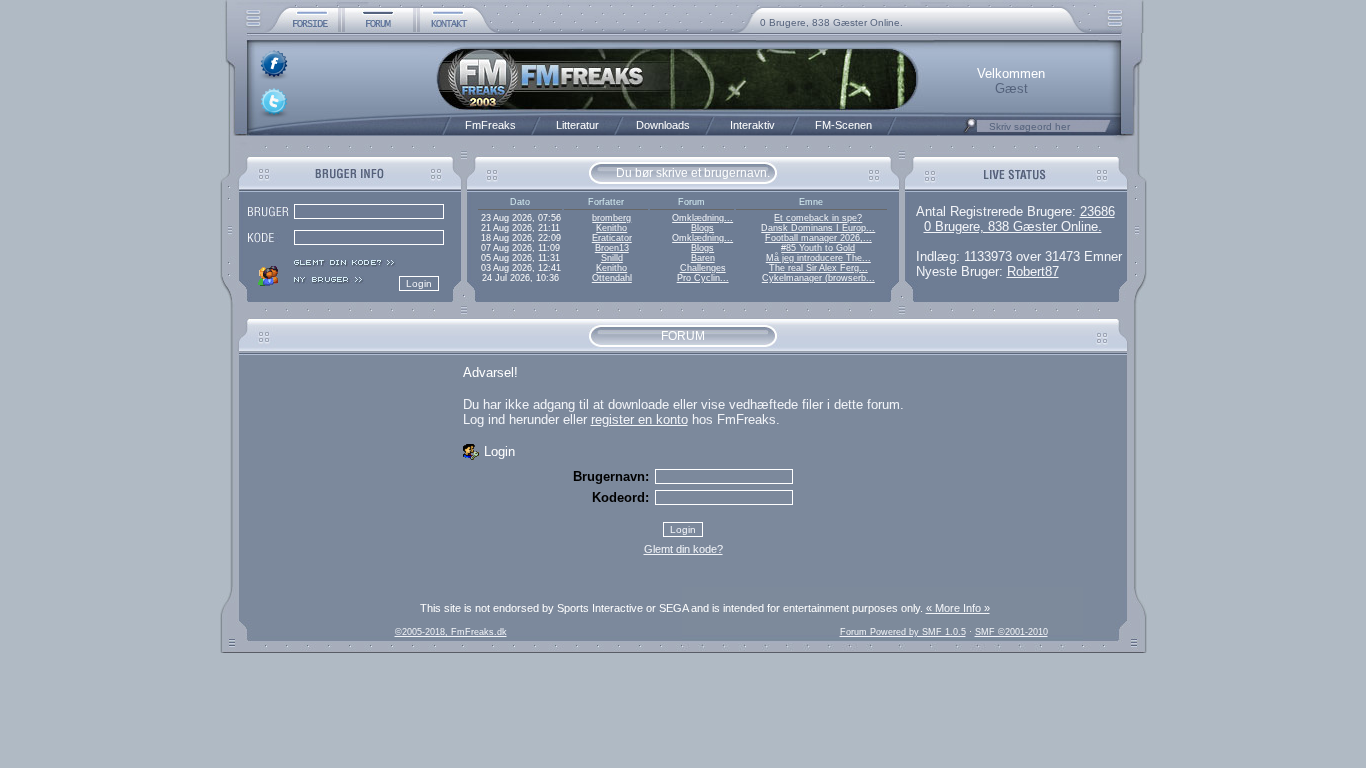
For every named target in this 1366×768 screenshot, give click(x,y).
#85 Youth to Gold (818, 248)
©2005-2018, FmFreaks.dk (451, 632)
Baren (703, 258)
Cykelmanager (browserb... (818, 278)
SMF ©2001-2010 (1011, 632)
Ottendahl (612, 278)
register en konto (639, 419)
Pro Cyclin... (703, 278)
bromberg (611, 218)
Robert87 (1033, 271)
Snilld (612, 258)
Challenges (703, 268)
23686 (1097, 211)
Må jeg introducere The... (818, 258)
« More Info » (958, 608)
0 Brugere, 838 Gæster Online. (831, 22)
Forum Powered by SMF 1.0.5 (903, 632)
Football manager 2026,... (818, 238)
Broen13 (612, 248)
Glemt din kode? (683, 549)
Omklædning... (702, 218)
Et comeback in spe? (818, 218)
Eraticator (612, 238)
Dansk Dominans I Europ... (818, 228)
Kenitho (611, 228)
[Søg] (970, 131)
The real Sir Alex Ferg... (818, 268)
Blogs (702, 228)
